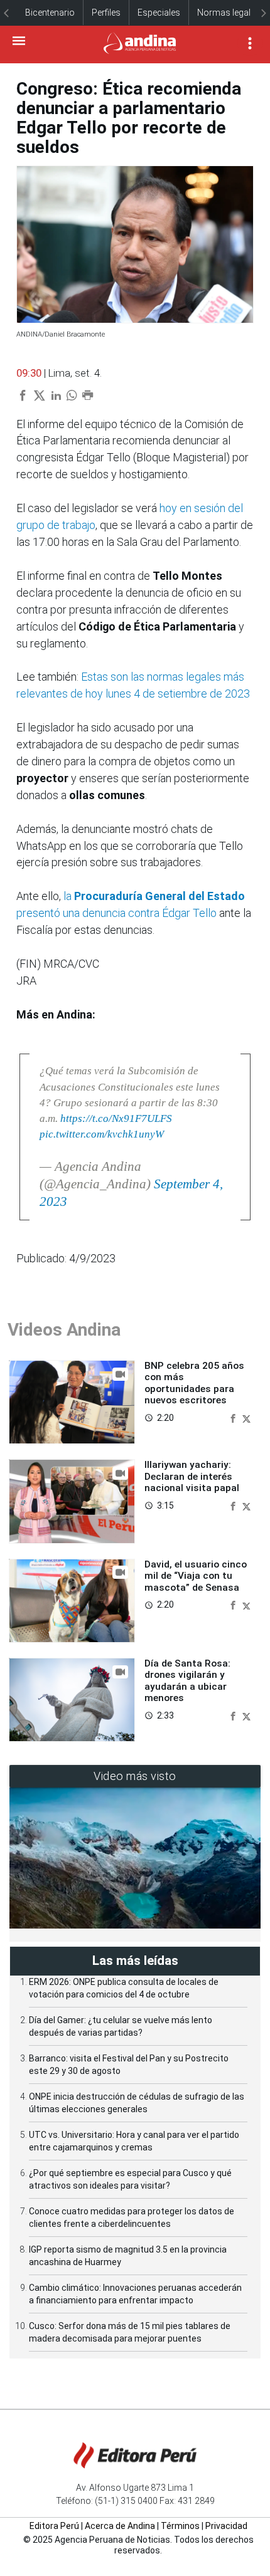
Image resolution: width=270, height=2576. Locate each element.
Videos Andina (64, 1330)
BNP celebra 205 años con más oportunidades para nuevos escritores (194, 1383)
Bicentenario (50, 13)
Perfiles (106, 13)
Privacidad (226, 2526)
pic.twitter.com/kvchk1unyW (102, 1134)
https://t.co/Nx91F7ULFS (116, 1118)
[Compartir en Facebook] (234, 1417)
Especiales (159, 13)
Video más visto (135, 1776)
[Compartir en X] (246, 1417)
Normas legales (229, 13)
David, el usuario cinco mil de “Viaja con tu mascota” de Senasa (196, 1576)
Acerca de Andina (120, 2526)
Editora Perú (54, 2526)
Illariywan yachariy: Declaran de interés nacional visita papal (192, 1476)
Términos (180, 2526)
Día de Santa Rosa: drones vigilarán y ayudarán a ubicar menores (187, 1681)
